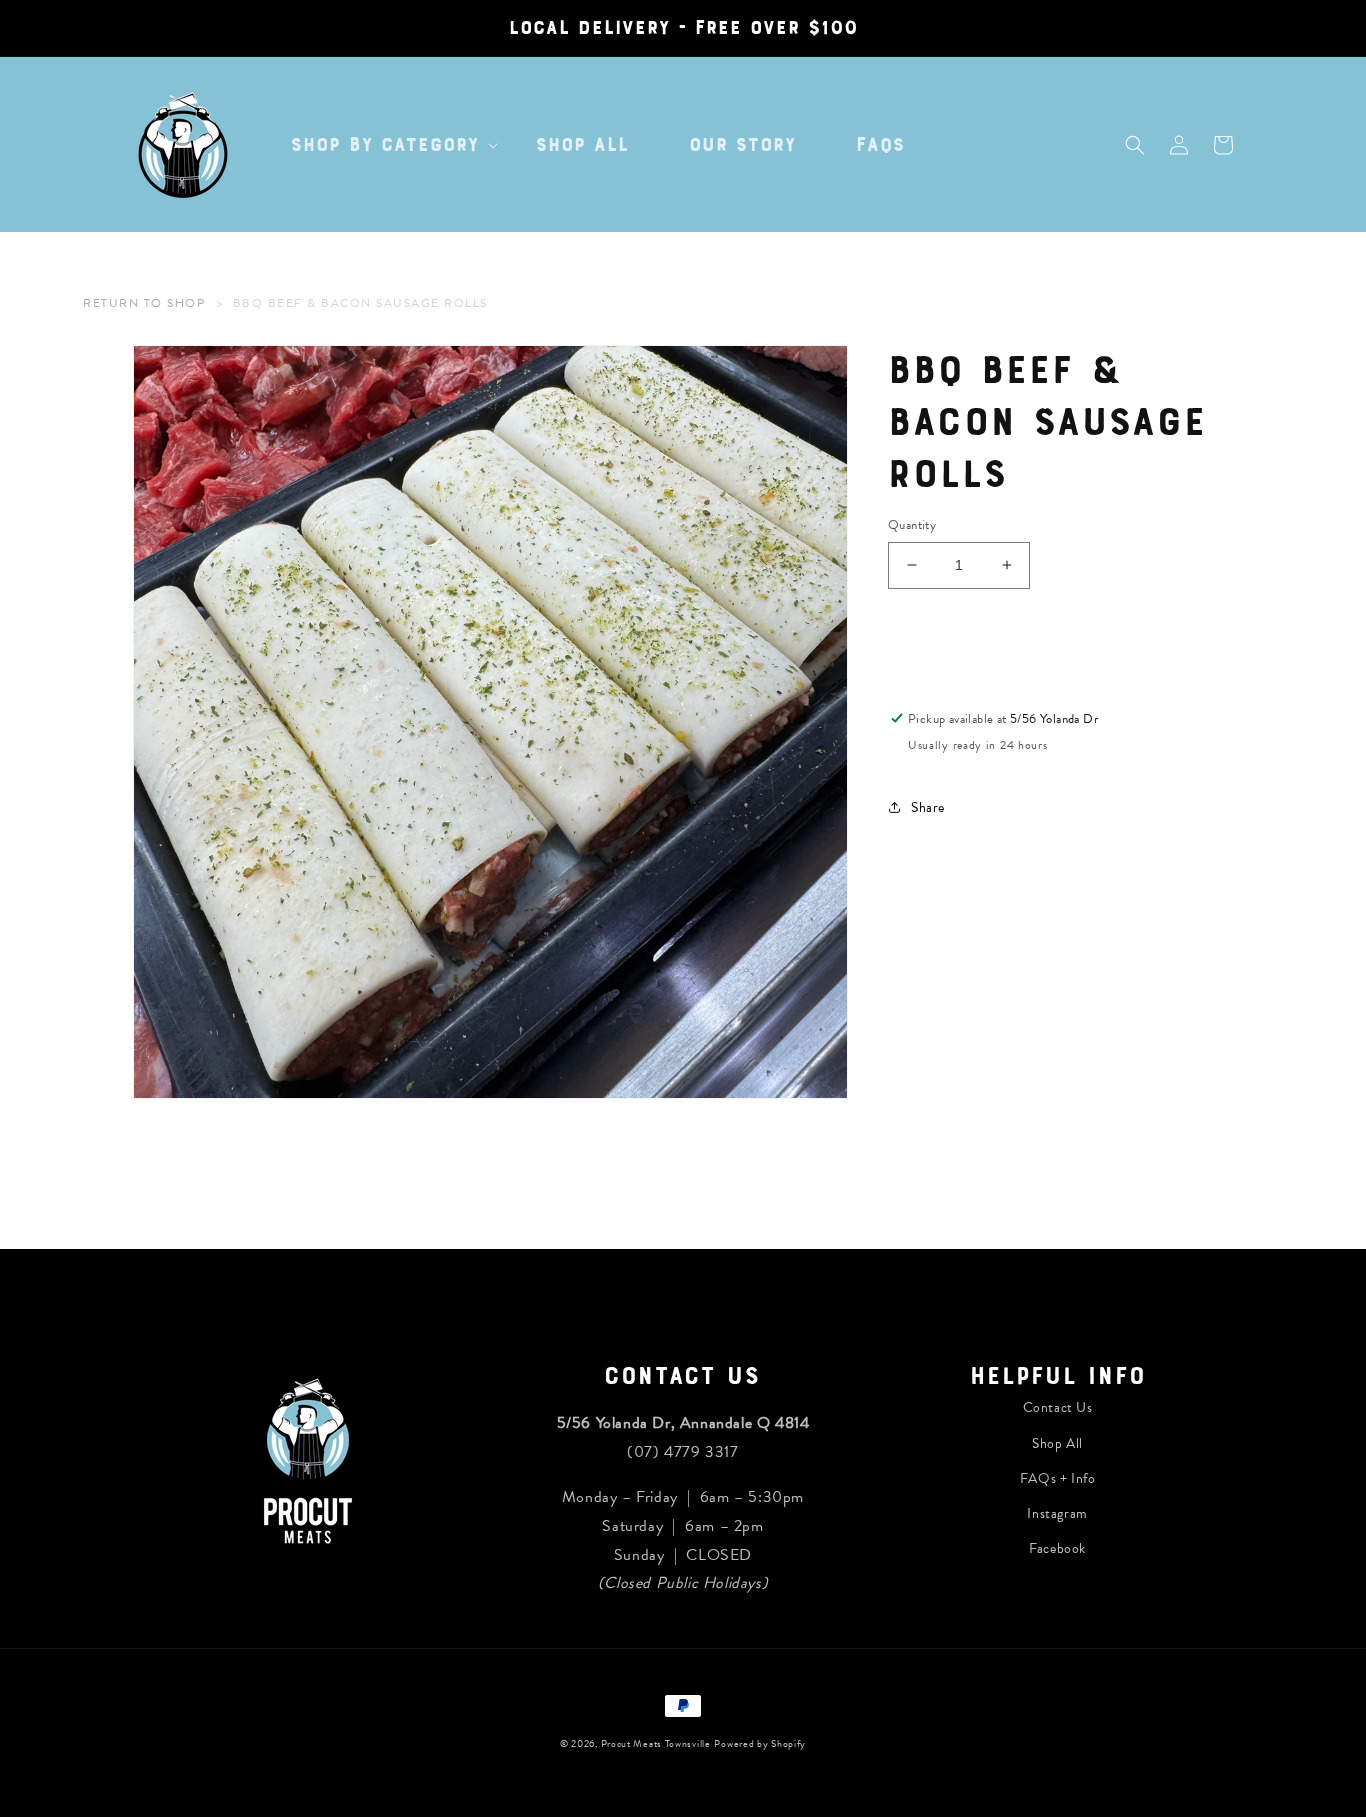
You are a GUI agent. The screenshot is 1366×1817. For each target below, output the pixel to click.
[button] (383, 145)
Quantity (912, 525)
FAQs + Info (1058, 1478)
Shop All (1057, 1443)
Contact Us (1058, 1407)
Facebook (1057, 1548)
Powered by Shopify (760, 1743)
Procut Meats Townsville (656, 1743)
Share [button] (928, 806)
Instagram (1057, 1513)
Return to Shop (144, 303)
